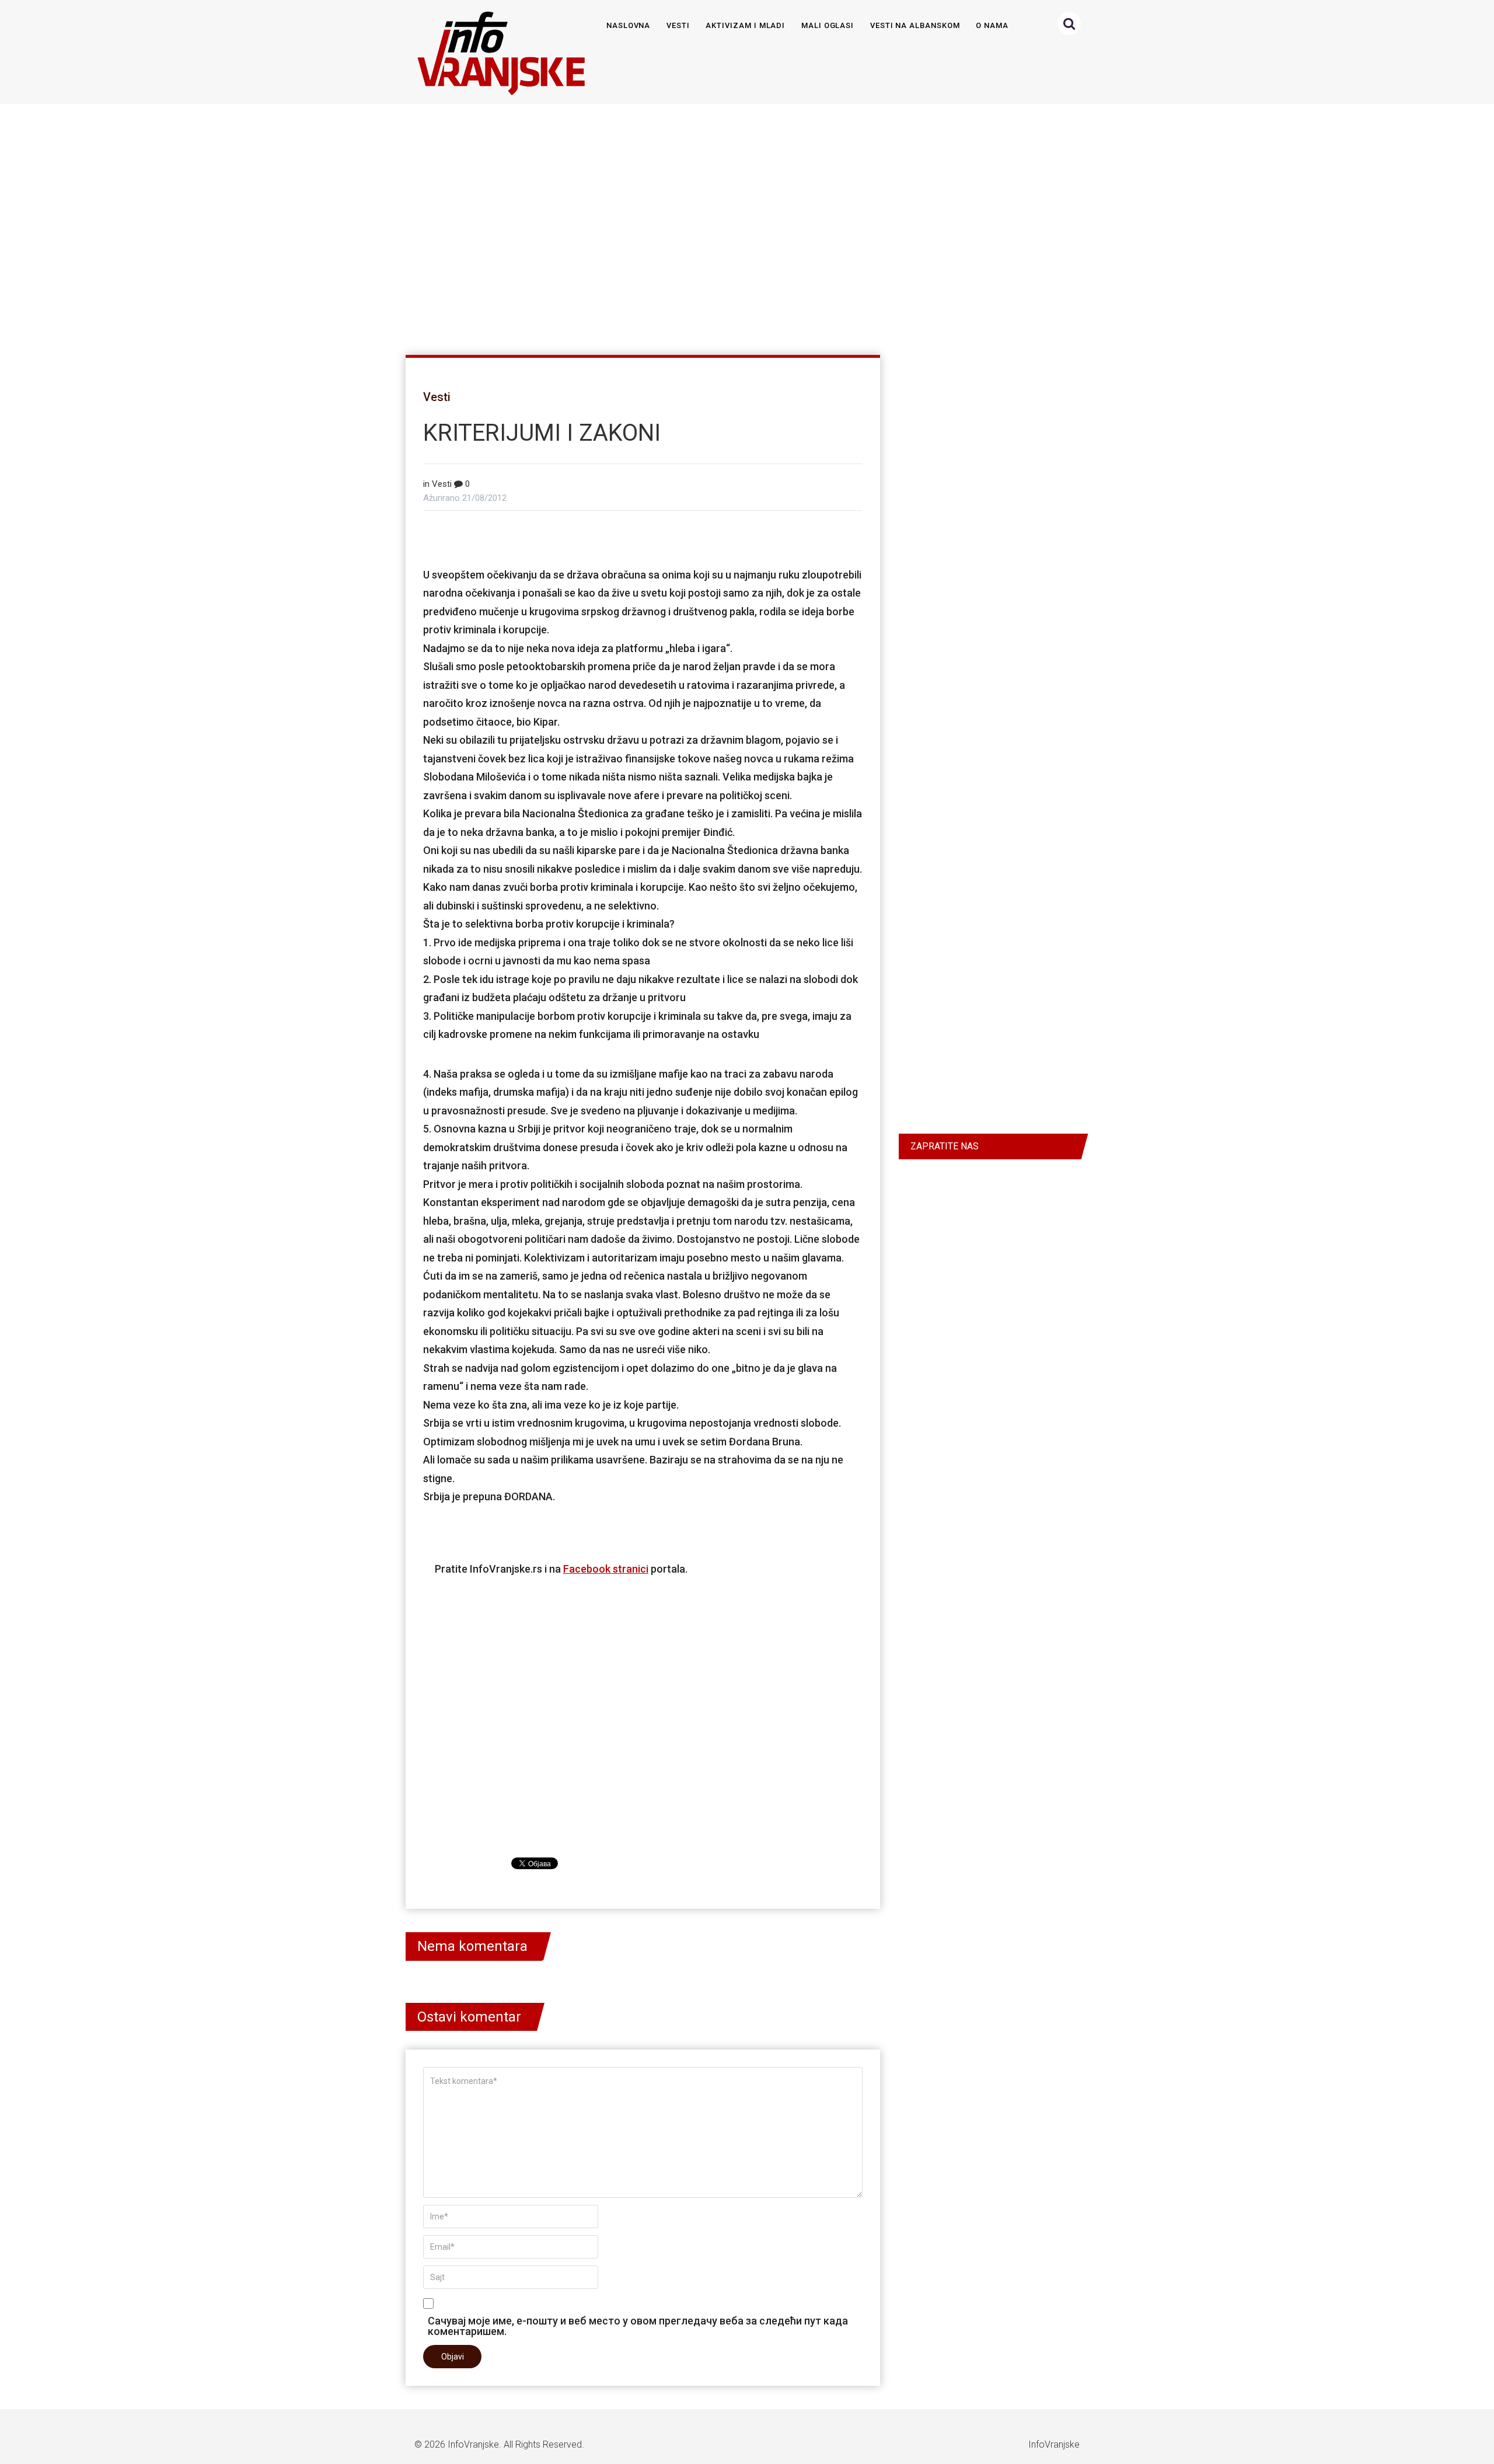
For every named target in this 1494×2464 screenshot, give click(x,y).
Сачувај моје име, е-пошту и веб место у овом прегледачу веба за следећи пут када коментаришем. (638, 2326)
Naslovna (629, 25)
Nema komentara (472, 1946)
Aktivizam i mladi (745, 25)
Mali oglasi (828, 25)
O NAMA (992, 25)
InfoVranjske (473, 2444)
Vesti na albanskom (915, 25)
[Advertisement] (745, 224)
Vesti (678, 25)
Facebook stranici (606, 1569)
